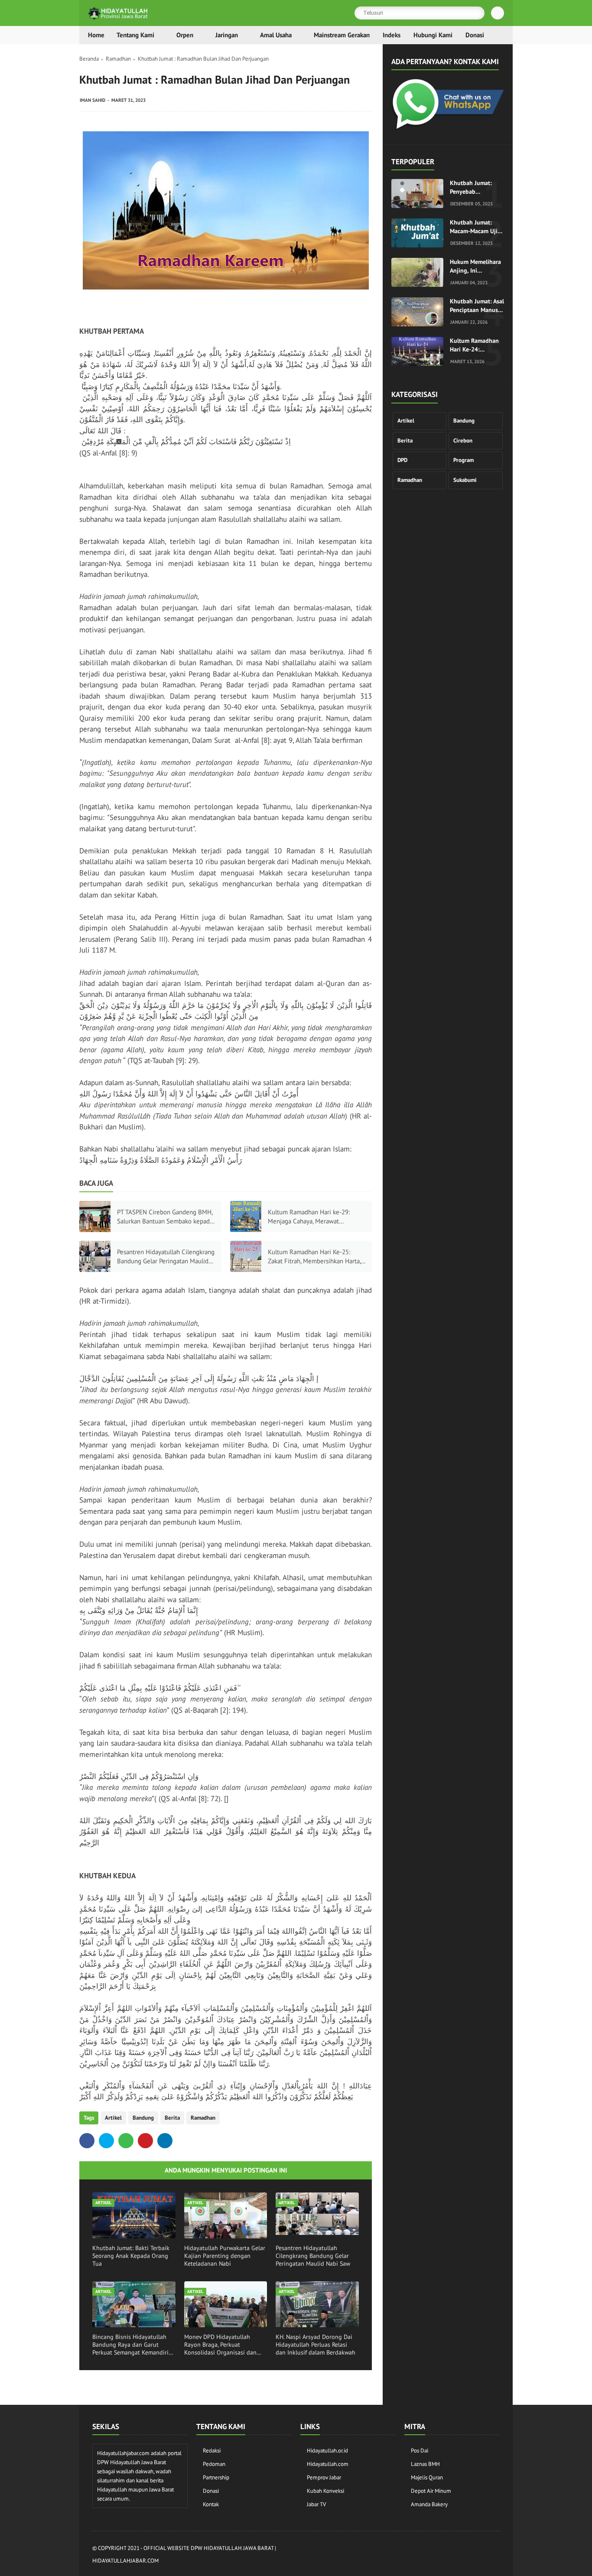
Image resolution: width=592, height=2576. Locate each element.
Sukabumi (465, 480)
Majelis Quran (427, 2477)
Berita (172, 2118)
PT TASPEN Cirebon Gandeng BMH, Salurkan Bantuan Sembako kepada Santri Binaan (165, 1217)
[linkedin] (165, 2141)
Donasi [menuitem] (475, 35)
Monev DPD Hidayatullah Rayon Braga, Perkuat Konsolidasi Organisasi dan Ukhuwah (220, 2345)
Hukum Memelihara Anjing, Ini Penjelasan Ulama (475, 266)
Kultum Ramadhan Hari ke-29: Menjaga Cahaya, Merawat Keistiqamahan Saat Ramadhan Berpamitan (310, 1217)
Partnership (216, 2477)
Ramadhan (118, 59)
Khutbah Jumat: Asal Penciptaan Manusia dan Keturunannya (477, 306)
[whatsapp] (126, 2141)
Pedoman (214, 2464)
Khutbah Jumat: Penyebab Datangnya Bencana (476, 187)
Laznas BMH (425, 2464)
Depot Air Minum (431, 2491)
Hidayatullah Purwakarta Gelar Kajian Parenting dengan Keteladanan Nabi (225, 2256)
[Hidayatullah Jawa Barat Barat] (448, 128)
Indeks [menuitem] (392, 35)
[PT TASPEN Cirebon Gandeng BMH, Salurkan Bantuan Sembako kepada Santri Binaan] (95, 1216)
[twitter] (106, 2141)
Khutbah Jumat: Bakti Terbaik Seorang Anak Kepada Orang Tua (131, 2256)
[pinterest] (145, 2141)
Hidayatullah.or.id (327, 2451)
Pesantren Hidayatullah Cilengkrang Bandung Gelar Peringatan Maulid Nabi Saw (166, 1257)
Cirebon (463, 441)
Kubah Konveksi (325, 2491)
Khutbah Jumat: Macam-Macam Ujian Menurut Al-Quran (477, 227)
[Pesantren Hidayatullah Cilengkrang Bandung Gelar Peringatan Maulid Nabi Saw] (95, 1256)
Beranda (89, 59)
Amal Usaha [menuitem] (276, 35)
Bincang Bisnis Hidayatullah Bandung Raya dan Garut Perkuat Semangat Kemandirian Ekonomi (134, 2345)
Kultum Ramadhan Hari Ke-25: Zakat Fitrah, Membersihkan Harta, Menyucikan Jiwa (314, 1257)
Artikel (113, 2118)
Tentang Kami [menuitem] (135, 35)
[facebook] (87, 2141)
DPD (402, 460)
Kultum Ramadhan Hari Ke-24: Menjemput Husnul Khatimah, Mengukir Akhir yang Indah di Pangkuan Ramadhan (477, 345)
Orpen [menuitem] (185, 35)
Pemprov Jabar (324, 2477)
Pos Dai (420, 2451)
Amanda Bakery (429, 2504)
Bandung (143, 2118)
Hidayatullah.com (328, 2464)
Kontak (211, 2504)
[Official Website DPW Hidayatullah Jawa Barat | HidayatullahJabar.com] (118, 18)
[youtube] (495, 2555)
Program (464, 460)
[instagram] (448, 2555)
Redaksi (212, 2451)
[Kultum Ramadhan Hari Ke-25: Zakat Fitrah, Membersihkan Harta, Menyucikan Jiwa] (246, 1256)
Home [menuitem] (96, 35)
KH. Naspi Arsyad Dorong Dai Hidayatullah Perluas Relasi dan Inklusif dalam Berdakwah (316, 2345)
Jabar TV (316, 2504)
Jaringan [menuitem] (227, 35)
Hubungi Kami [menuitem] (433, 35)
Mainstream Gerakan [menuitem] (342, 35)
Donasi (211, 2491)
